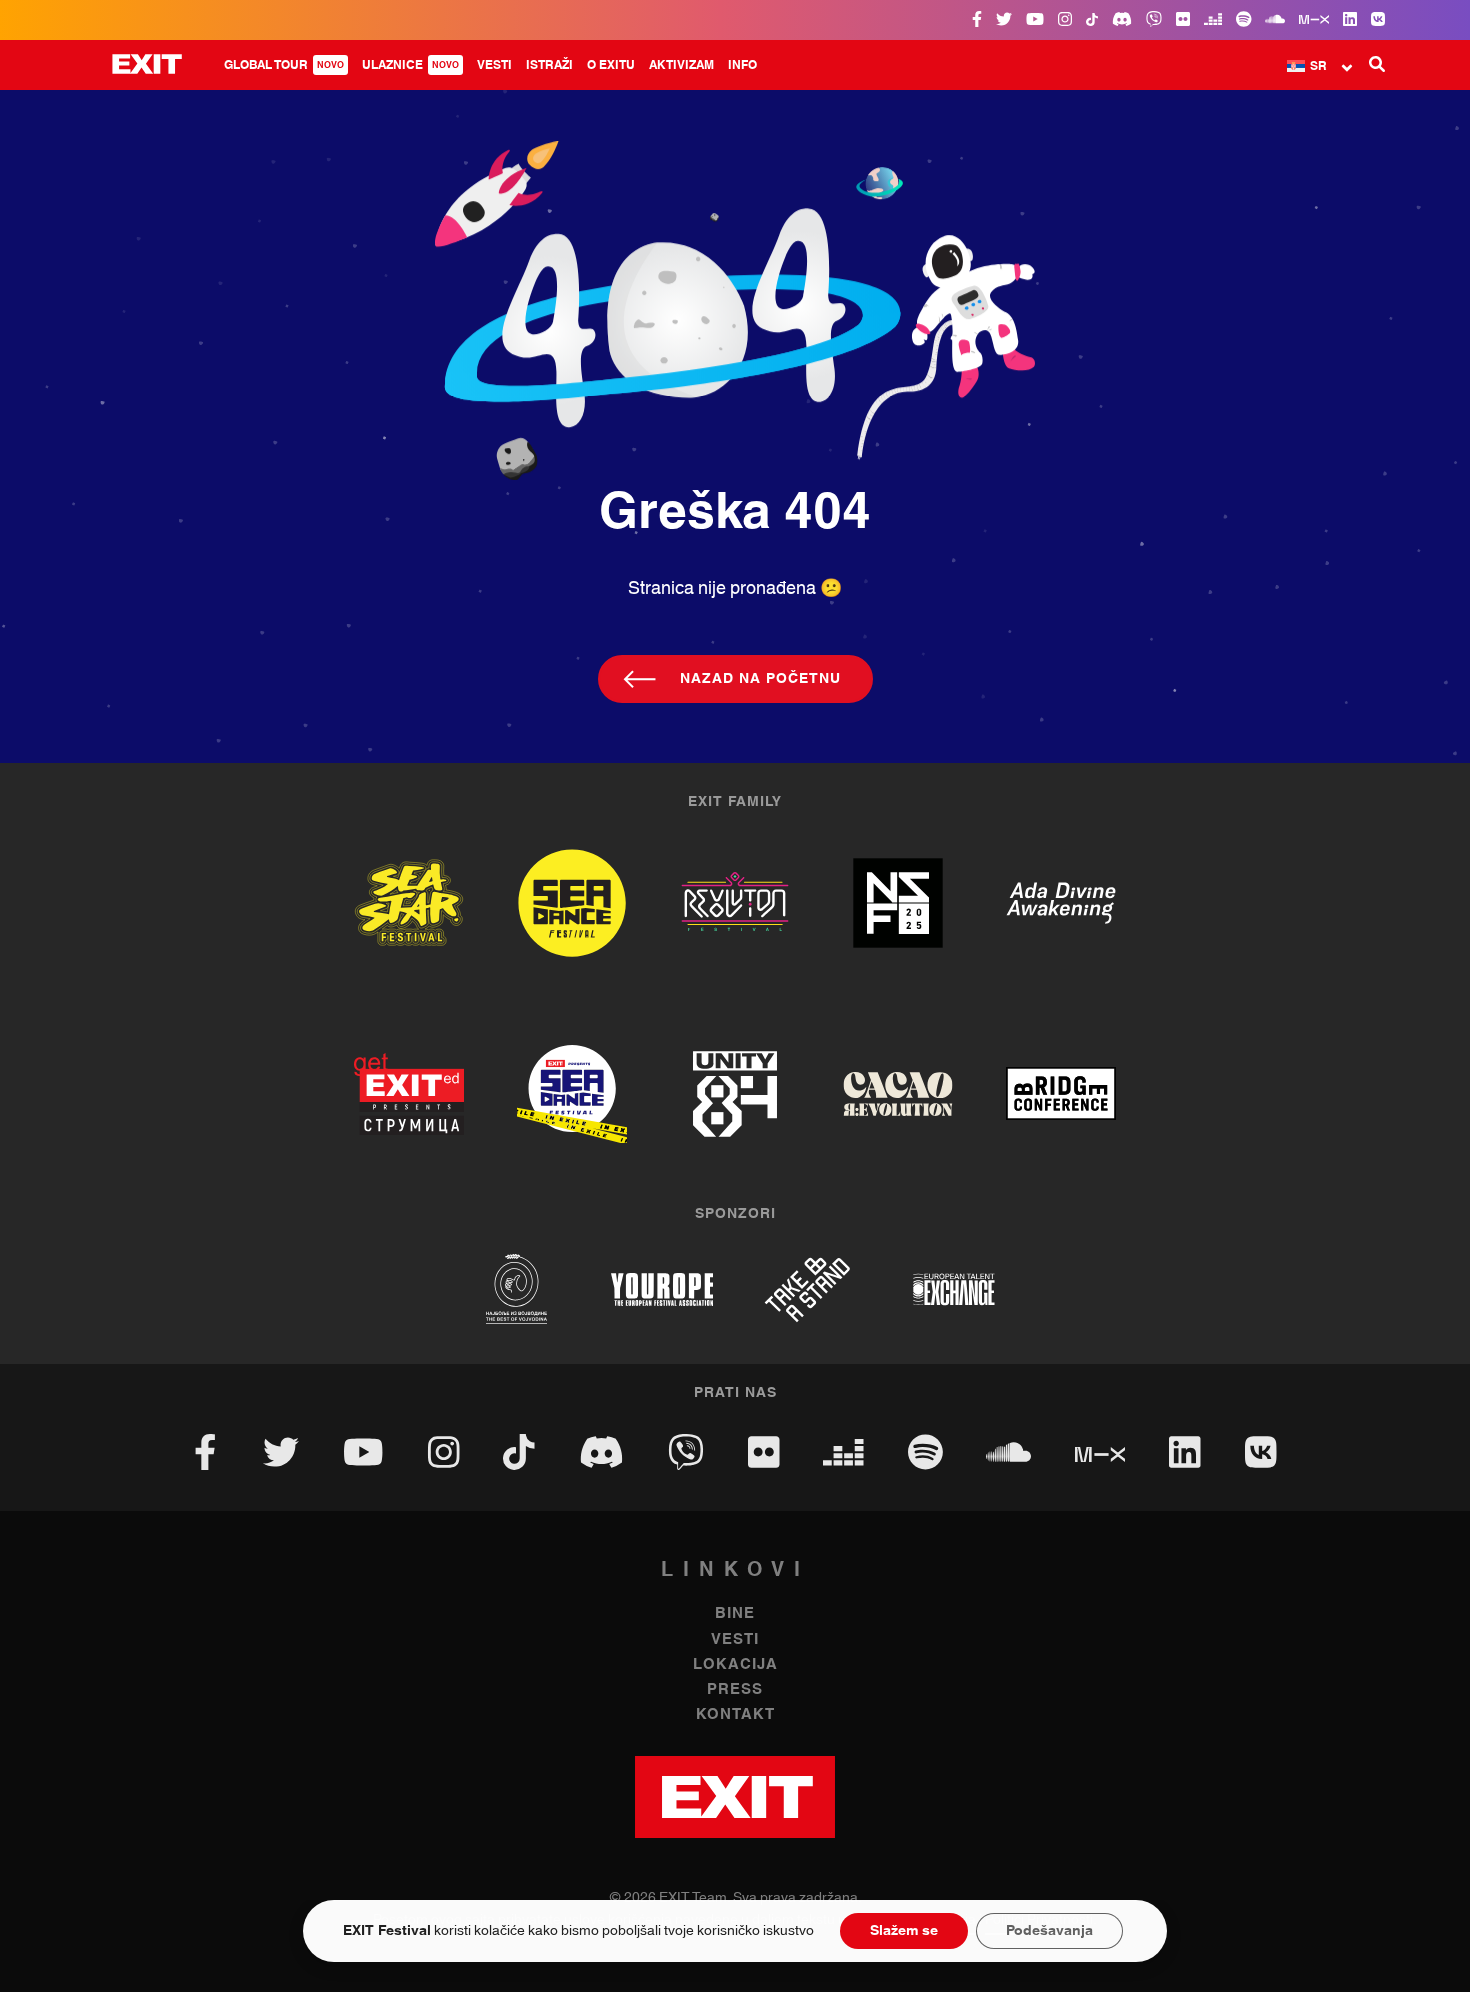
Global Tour (284, 65)
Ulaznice (410, 65)
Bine (735, 1613)
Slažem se (904, 1931)
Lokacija (735, 1664)
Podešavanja (1049, 1931)
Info (742, 65)
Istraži (549, 65)
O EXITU (611, 65)
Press (735, 1689)
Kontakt (735, 1714)
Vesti (494, 65)
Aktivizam (681, 65)
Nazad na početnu (760, 679)
